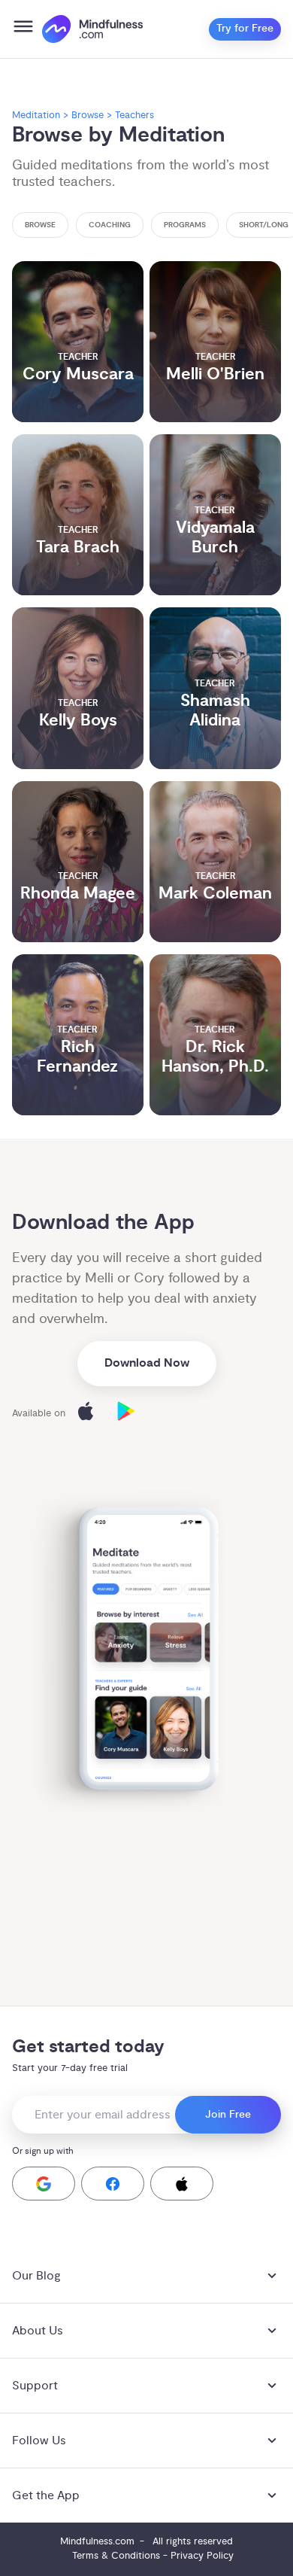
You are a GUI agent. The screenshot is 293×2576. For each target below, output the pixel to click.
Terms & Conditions (116, 2556)
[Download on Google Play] (126, 1414)
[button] (44, 2184)
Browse (88, 115)
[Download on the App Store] (86, 1414)
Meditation (36, 115)
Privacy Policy (202, 2556)
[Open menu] (23, 29)
